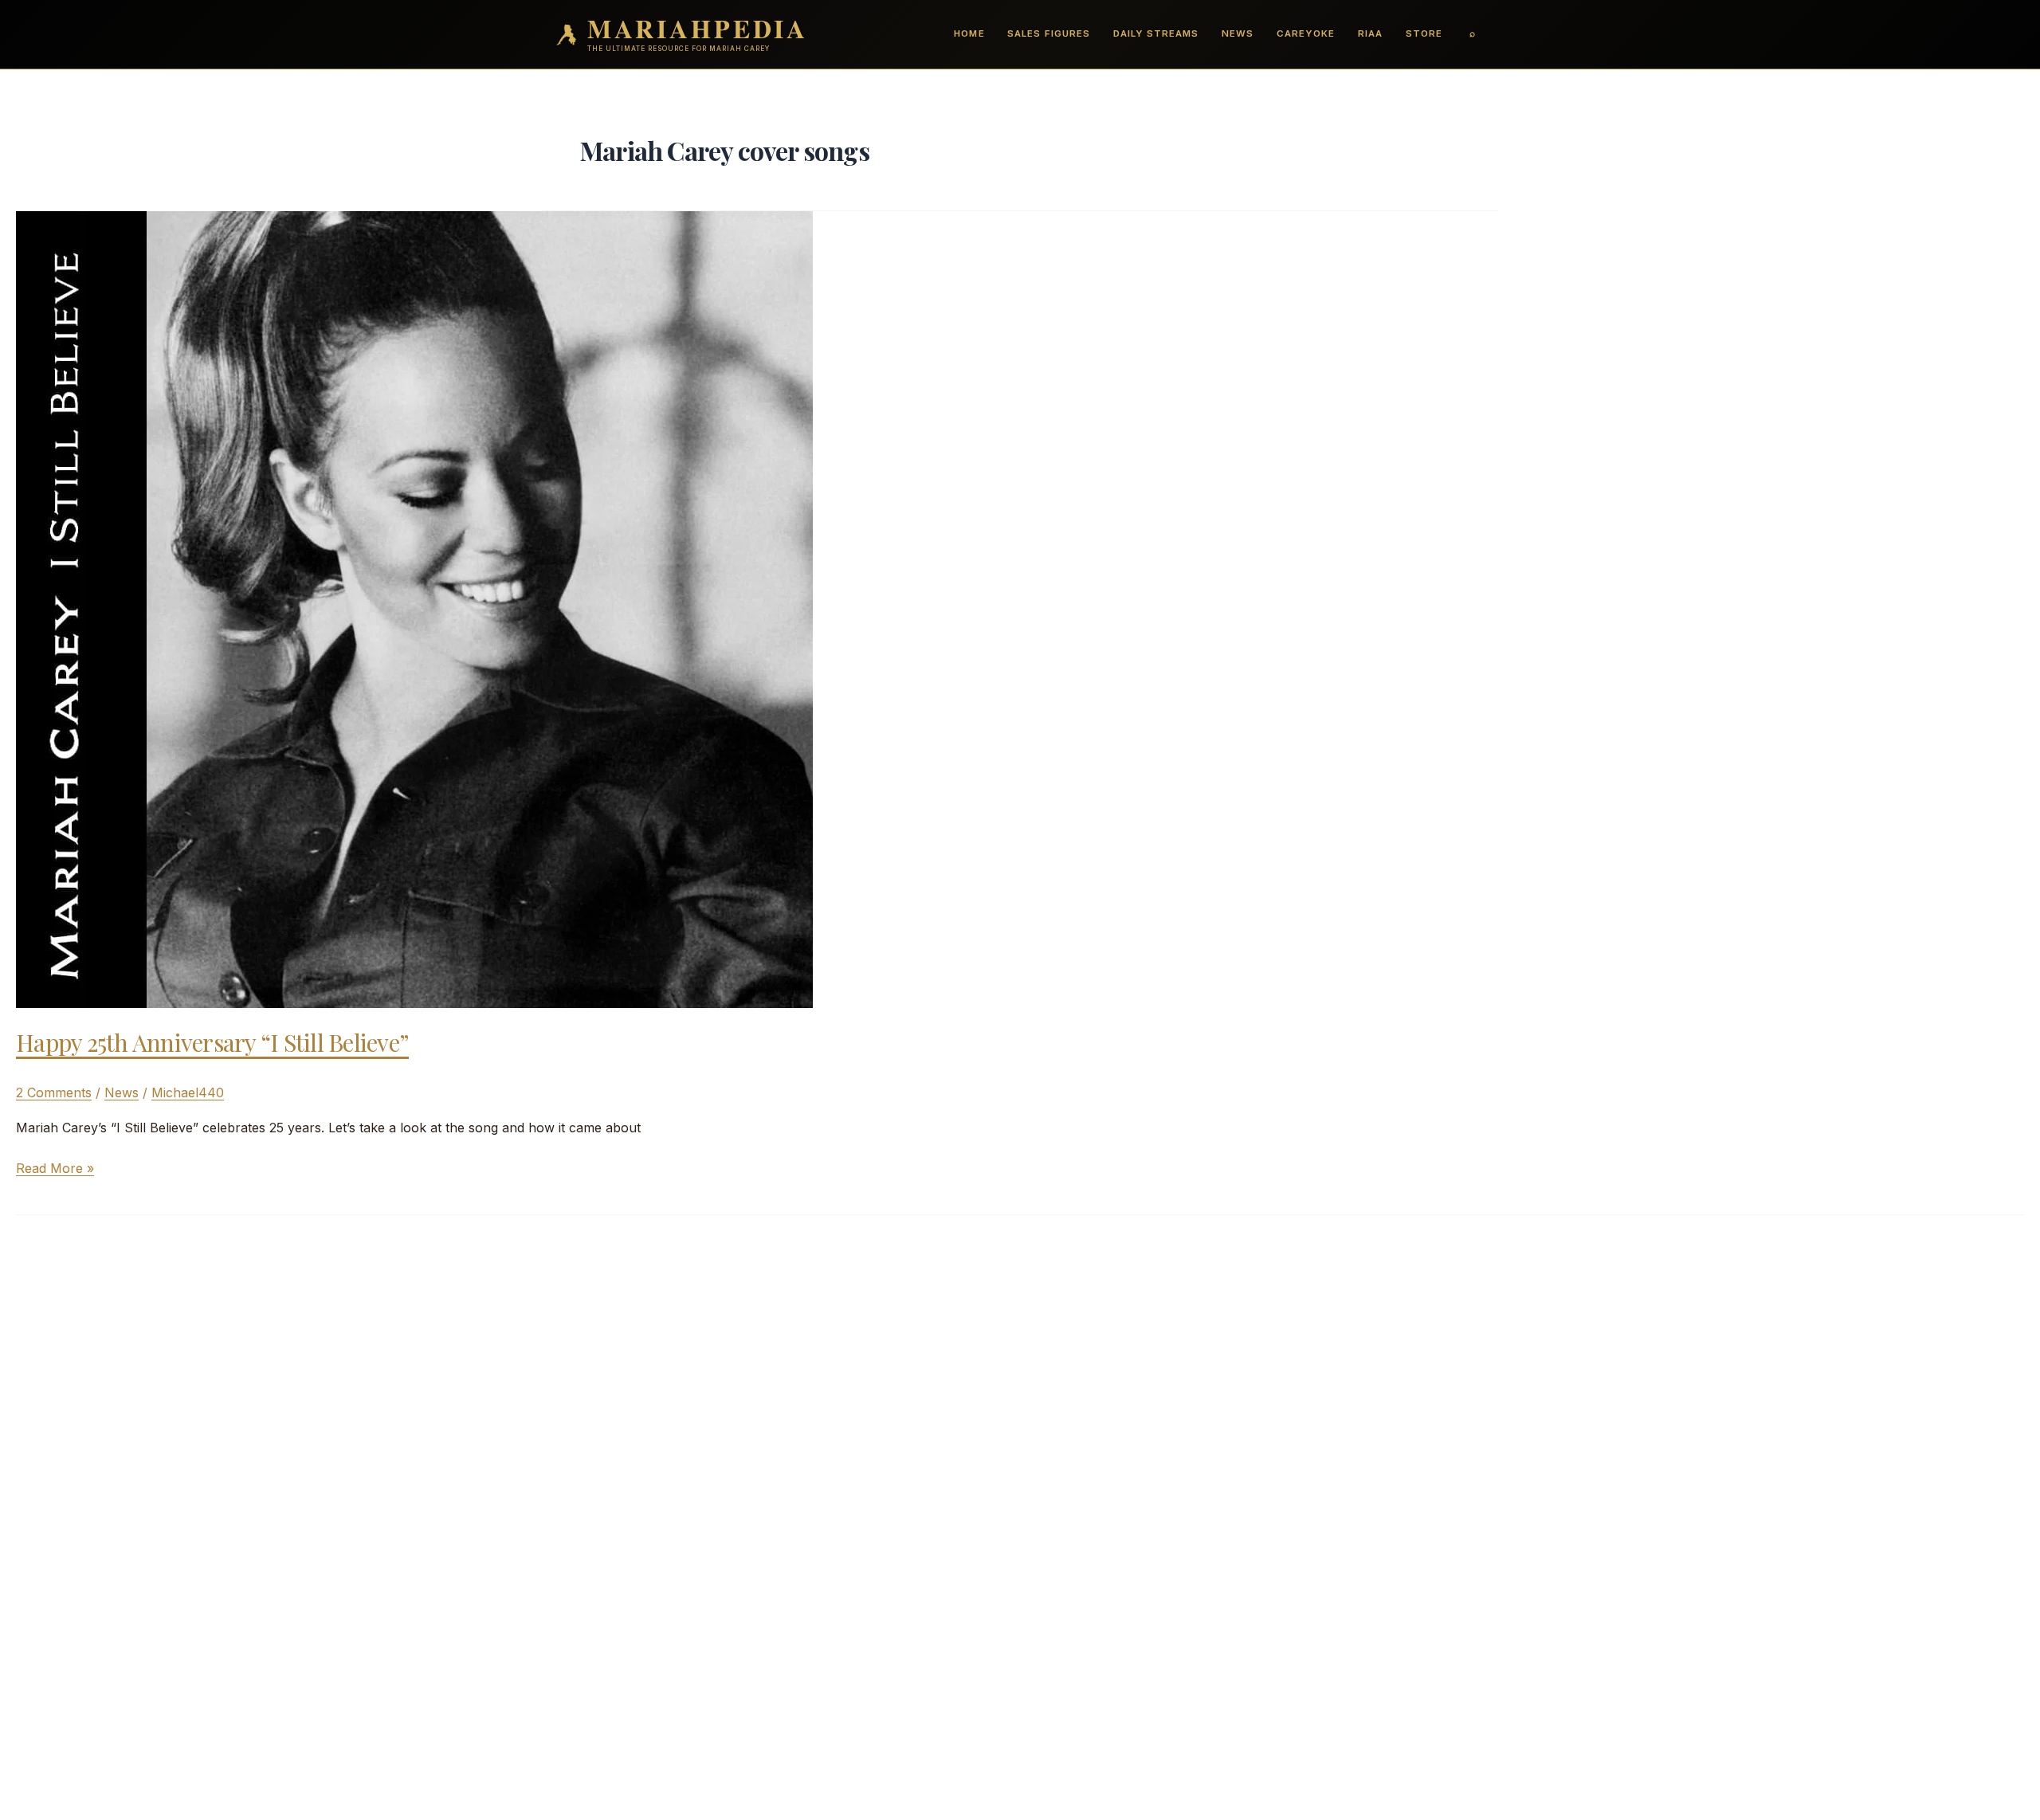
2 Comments (54, 1092)
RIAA (1370, 33)
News (1238, 33)
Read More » (55, 1169)
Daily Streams (1156, 33)
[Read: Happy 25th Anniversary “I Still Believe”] (414, 608)
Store (1424, 33)
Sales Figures (1048, 33)
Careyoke (1306, 33)
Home (969, 33)
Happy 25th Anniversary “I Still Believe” (212, 1042)
